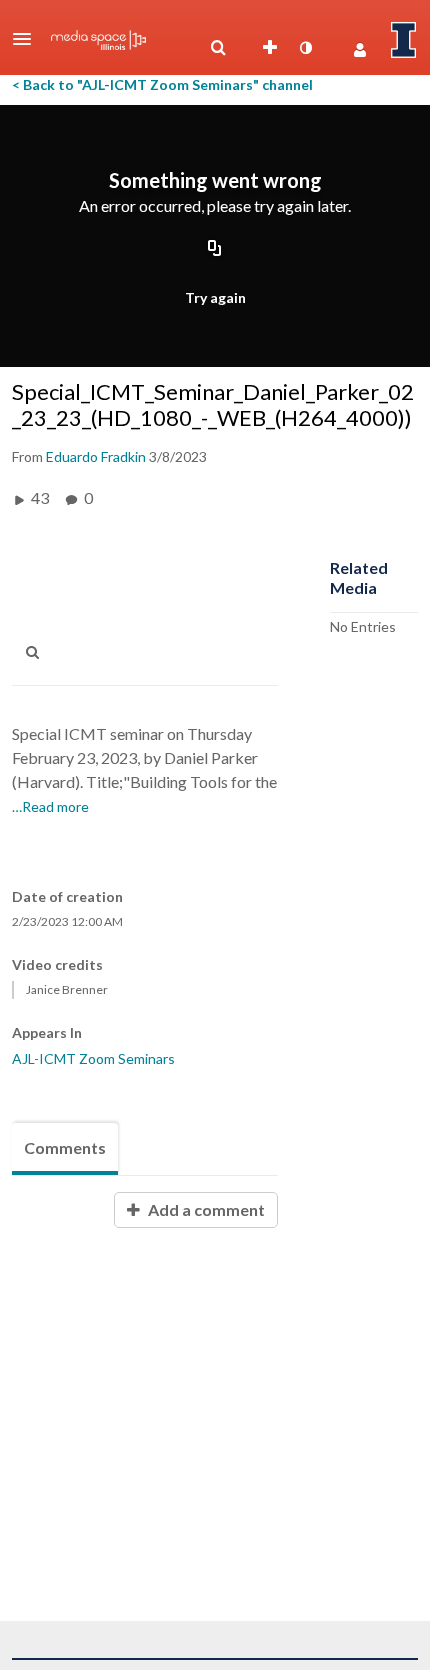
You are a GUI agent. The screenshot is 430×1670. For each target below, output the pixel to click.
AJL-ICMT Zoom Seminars (93, 1058)
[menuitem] (218, 48)
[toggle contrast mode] (305, 48)
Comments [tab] (65, 1147)
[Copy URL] (215, 249)
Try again (215, 297)
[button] (28, 39)
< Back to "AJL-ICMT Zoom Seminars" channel (162, 84)
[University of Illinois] (404, 40)
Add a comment (205, 1209)
